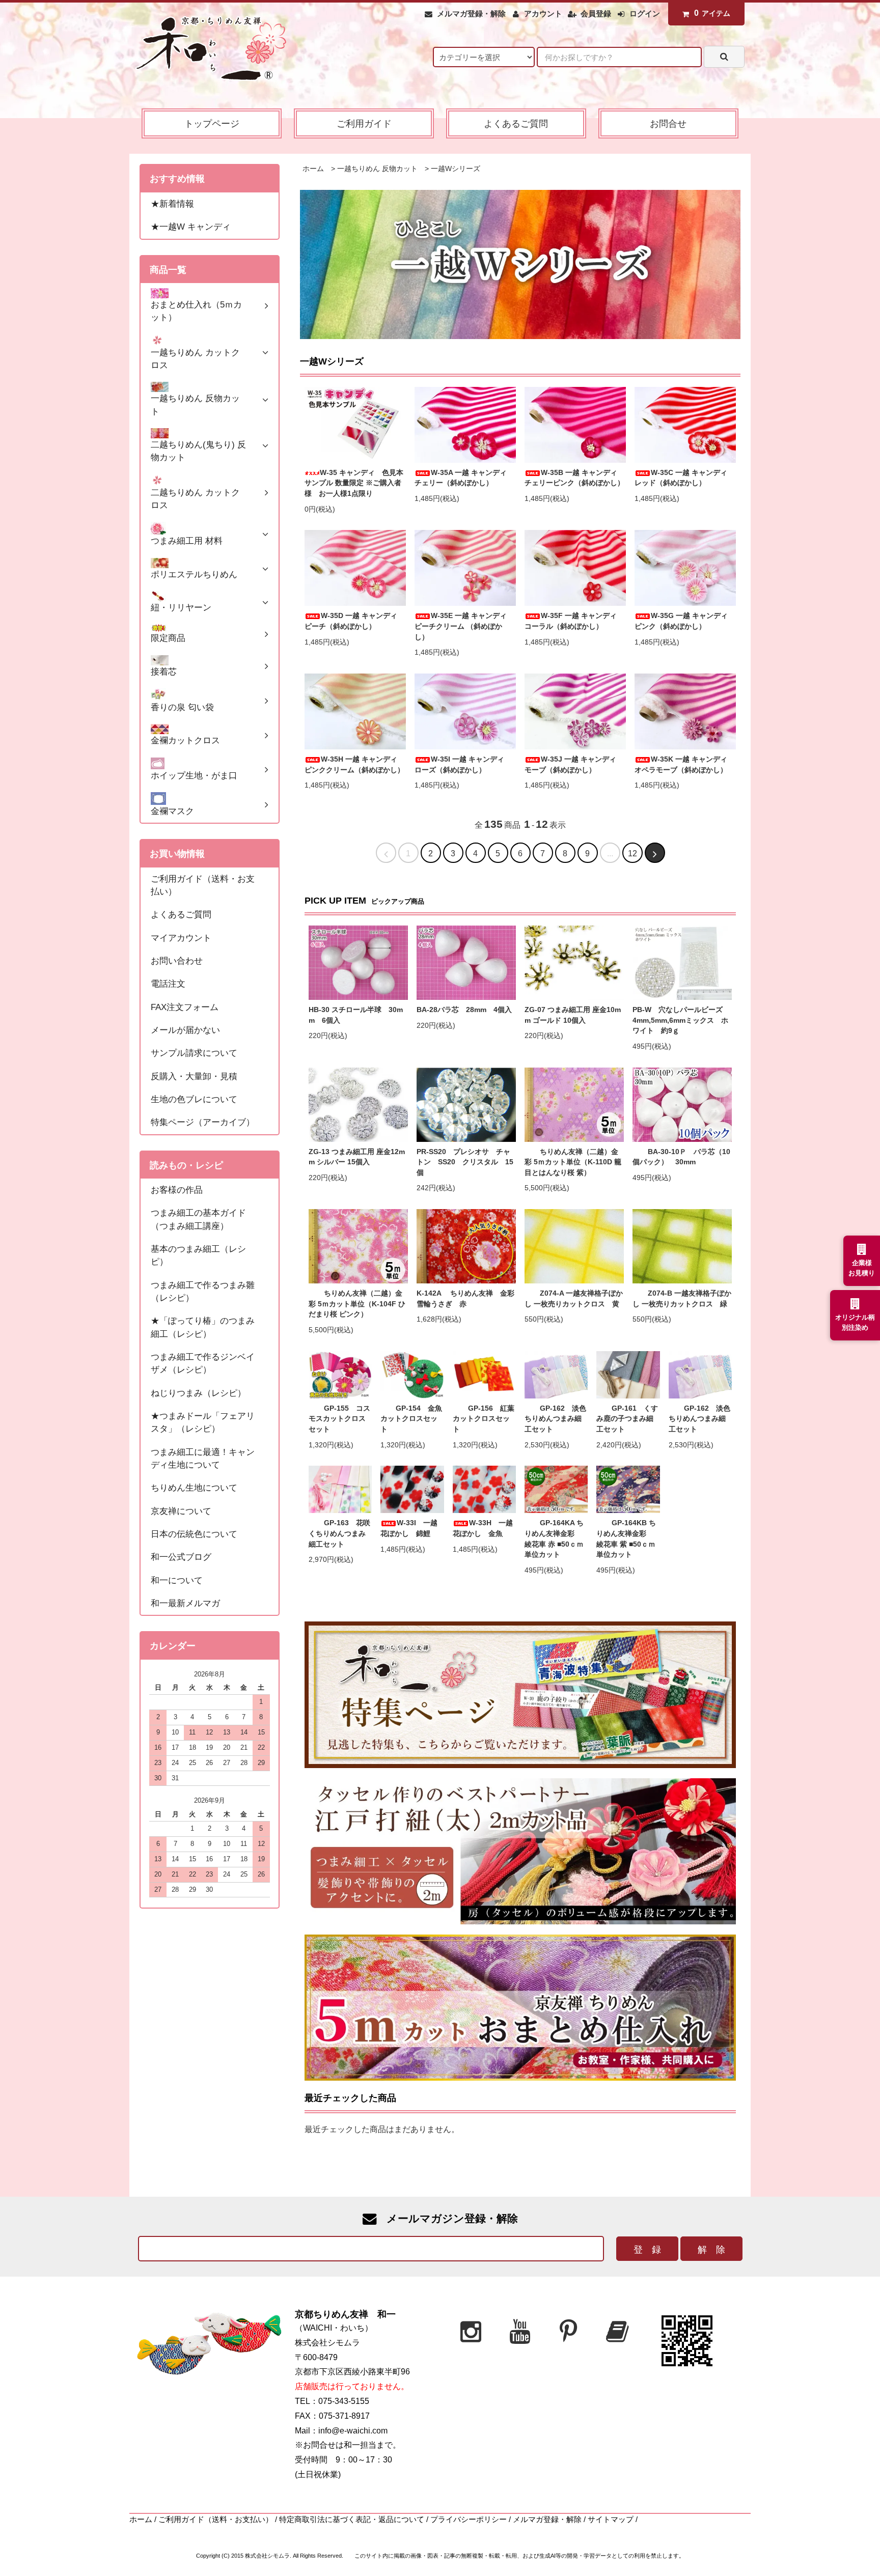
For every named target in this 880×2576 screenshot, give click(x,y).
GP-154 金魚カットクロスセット (411, 1419)
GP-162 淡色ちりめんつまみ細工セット (555, 1419)
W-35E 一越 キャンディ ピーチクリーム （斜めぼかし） (464, 626)
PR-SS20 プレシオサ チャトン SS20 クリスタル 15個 (465, 1162)
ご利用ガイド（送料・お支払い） (216, 2519)
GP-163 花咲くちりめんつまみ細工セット (339, 1533)
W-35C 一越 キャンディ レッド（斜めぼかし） (684, 478)
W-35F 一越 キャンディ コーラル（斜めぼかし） (574, 621)
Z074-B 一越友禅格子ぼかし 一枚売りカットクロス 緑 (682, 1299)
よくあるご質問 (516, 123)
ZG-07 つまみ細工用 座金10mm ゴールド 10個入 (573, 1015)
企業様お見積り (862, 1268)
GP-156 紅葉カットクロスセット (484, 1419)
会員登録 (596, 14)
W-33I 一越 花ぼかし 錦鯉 (412, 1528)
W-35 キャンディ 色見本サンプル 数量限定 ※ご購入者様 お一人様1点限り (354, 483)
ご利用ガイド (364, 123)
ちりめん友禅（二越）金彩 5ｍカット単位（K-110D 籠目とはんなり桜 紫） (573, 1162)
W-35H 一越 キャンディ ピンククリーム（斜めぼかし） (354, 765)
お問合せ (668, 123)
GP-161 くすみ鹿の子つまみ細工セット (627, 1419)
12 (632, 853)
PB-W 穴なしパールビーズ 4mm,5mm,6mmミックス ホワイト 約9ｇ (681, 1020)
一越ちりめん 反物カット (377, 169)
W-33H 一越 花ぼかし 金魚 (484, 1528)
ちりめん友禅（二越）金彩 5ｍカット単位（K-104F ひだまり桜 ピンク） (357, 1304)
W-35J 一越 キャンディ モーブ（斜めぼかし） (574, 765)
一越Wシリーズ (456, 169)
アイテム (712, 13)
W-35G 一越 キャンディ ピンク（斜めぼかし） (685, 621)
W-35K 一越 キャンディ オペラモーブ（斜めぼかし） (684, 765)
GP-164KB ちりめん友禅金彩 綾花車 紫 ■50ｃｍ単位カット (626, 1539)
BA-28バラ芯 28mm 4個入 (464, 1010)
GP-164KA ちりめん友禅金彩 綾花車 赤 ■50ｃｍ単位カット (554, 1539)
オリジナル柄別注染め (855, 1322)
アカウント (543, 14)
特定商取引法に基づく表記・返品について (352, 2519)
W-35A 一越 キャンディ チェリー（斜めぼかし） (464, 478)
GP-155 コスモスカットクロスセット (339, 1419)
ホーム (313, 169)
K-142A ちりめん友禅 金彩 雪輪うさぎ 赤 (466, 1299)
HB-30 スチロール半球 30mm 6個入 (356, 1015)
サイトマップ (611, 2519)
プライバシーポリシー (469, 2519)
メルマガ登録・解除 (471, 14)
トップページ (212, 123)
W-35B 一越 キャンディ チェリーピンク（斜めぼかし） (574, 478)
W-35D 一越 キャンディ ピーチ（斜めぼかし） (354, 621)
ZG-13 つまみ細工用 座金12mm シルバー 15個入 (357, 1157)
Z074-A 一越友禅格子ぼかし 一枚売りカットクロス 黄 (574, 1299)
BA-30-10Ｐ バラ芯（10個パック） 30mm (681, 1157)
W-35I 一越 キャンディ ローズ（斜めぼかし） (463, 765)
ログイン (645, 14)
